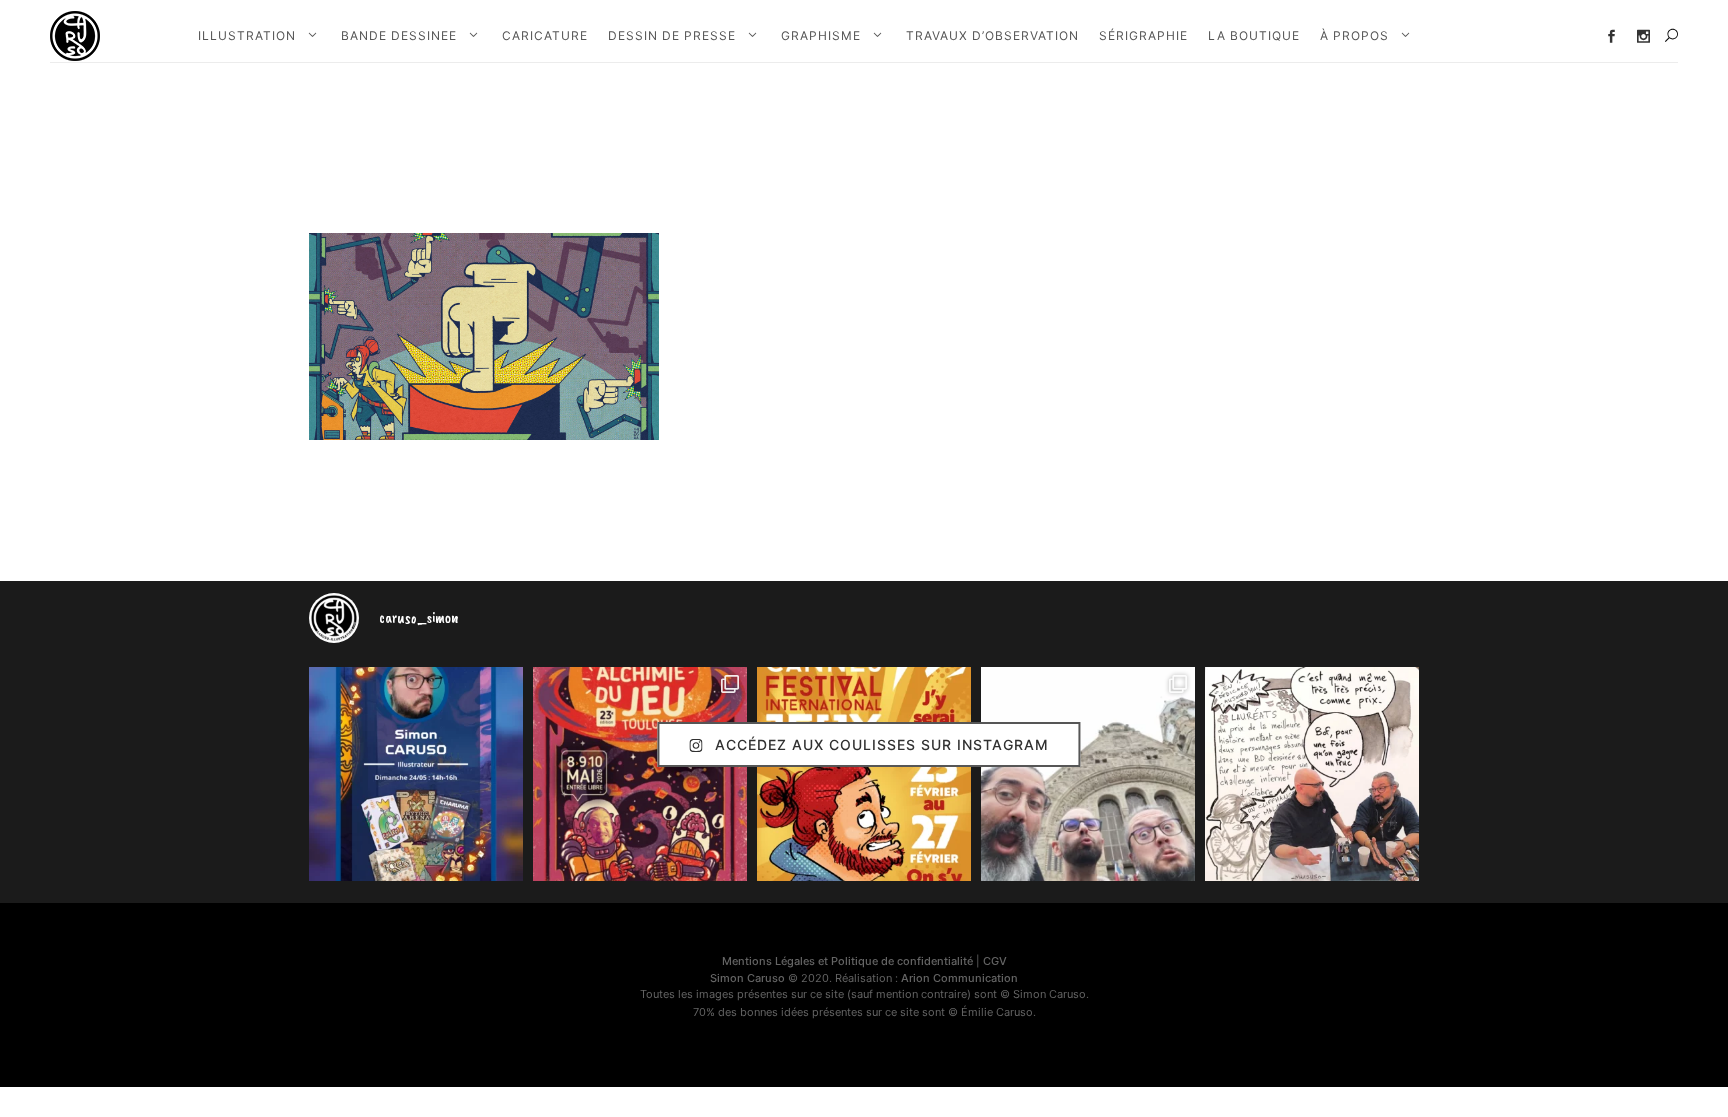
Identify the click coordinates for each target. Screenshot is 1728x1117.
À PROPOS (1354, 35)
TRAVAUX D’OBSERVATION (992, 35)
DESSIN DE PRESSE (672, 35)
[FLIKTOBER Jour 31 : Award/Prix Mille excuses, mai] (1312, 774)
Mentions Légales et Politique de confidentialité (847, 961)
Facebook (1611, 36)
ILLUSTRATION (247, 35)
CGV (995, 961)
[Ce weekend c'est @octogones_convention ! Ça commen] (416, 774)
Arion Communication (959, 978)
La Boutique (1254, 35)
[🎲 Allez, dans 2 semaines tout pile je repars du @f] (864, 774)
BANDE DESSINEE (399, 35)
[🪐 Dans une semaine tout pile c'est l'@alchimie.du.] (640, 774)
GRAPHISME (821, 35)
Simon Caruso (747, 978)
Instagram (1643, 36)
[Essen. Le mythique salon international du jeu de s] (1088, 774)
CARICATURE (545, 35)
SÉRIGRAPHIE (1143, 35)
